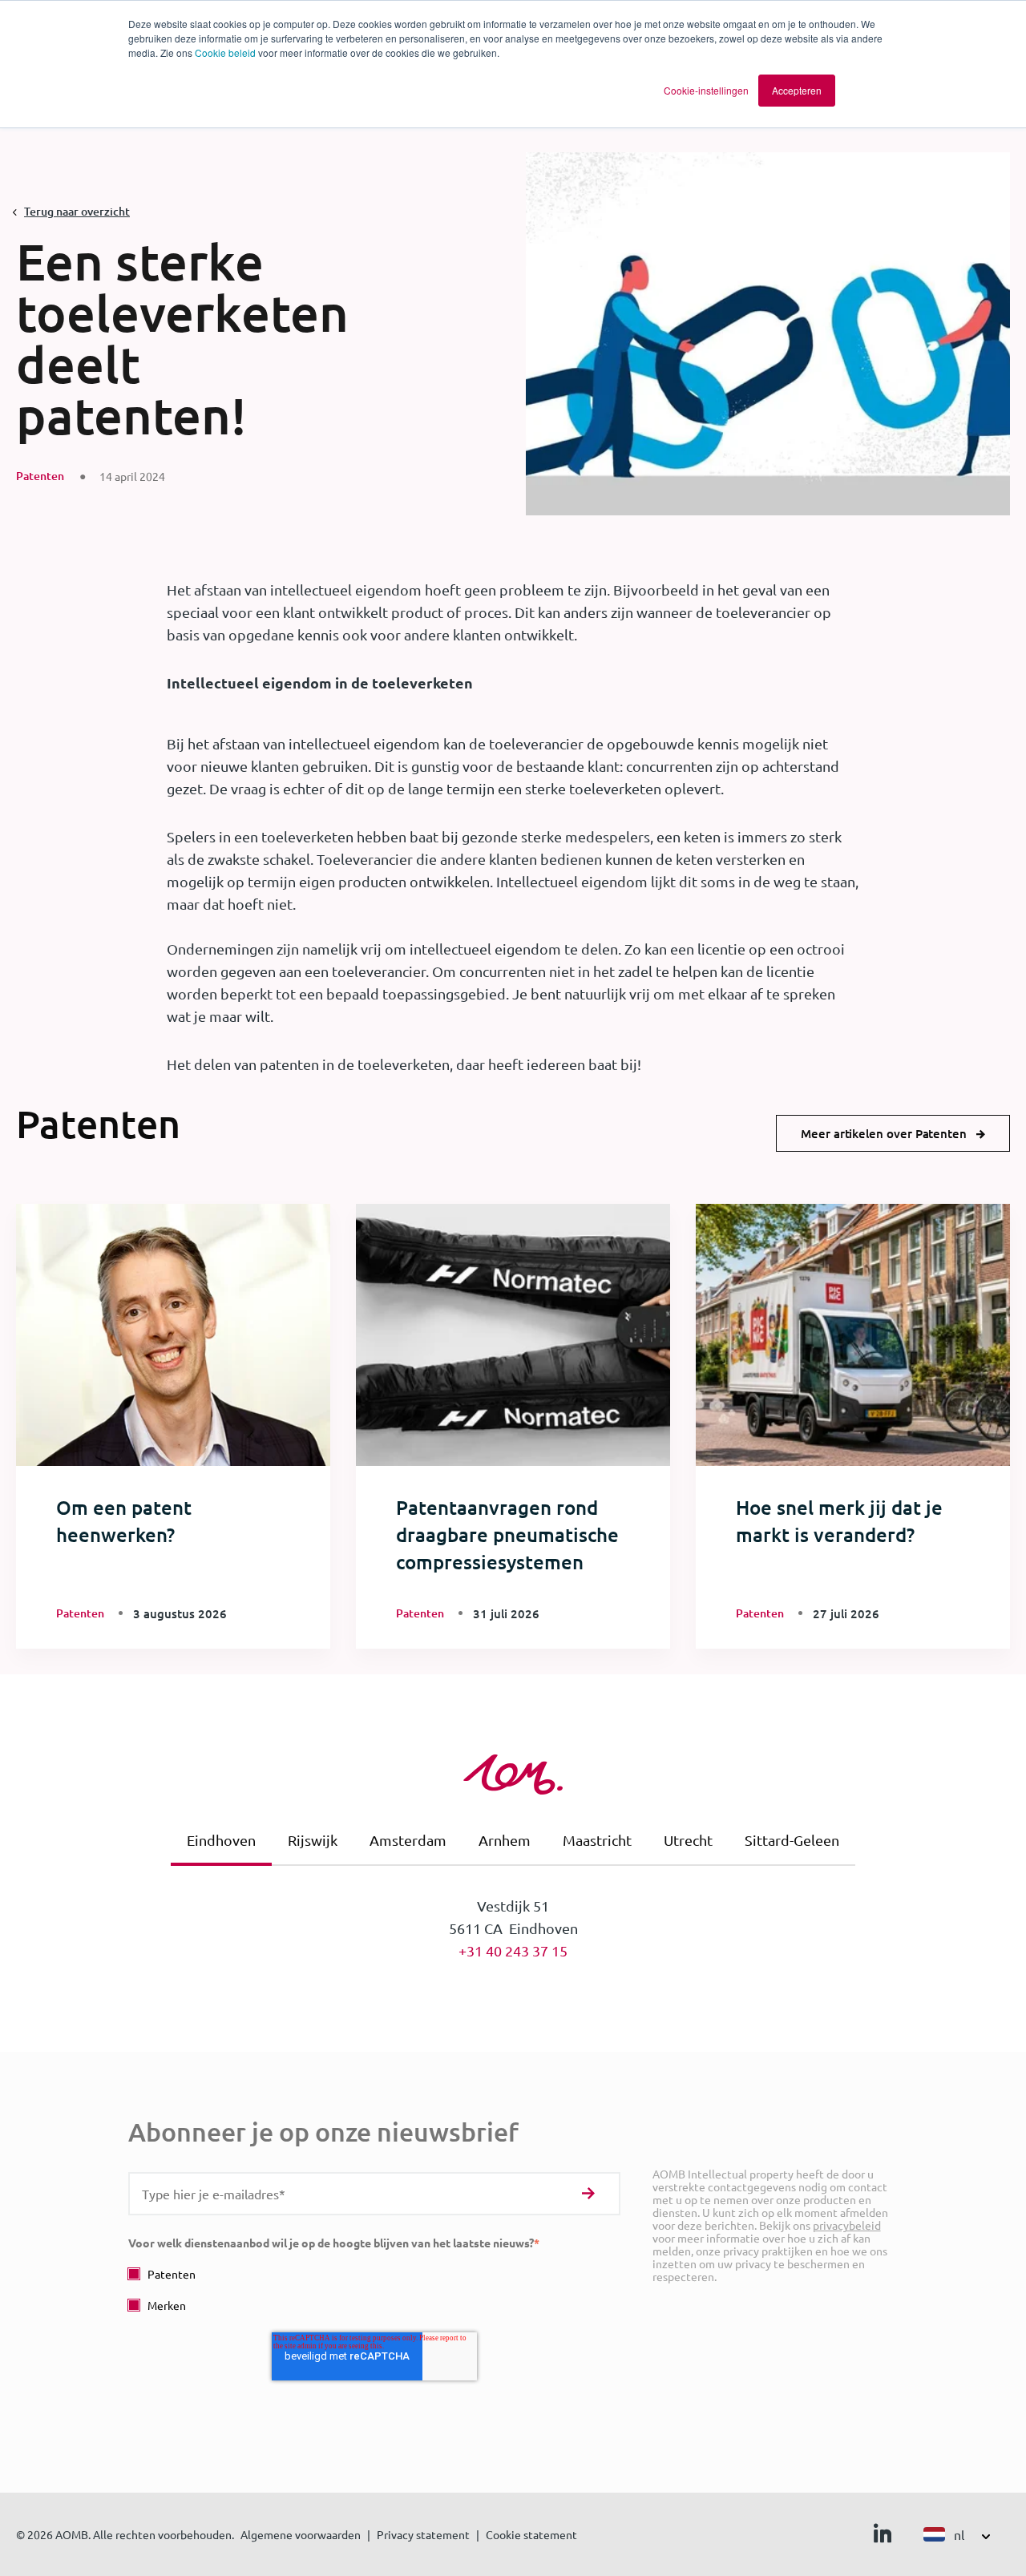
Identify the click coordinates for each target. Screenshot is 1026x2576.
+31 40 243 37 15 (513, 1950)
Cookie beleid (225, 52)
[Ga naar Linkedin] (883, 2537)
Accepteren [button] (797, 90)
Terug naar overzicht (77, 211)
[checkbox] (374, 2289)
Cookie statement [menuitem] (531, 2534)
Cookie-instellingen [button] (706, 90)
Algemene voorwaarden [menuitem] (301, 2534)
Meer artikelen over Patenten (884, 1133)
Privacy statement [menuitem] (423, 2534)
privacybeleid (847, 2225)
